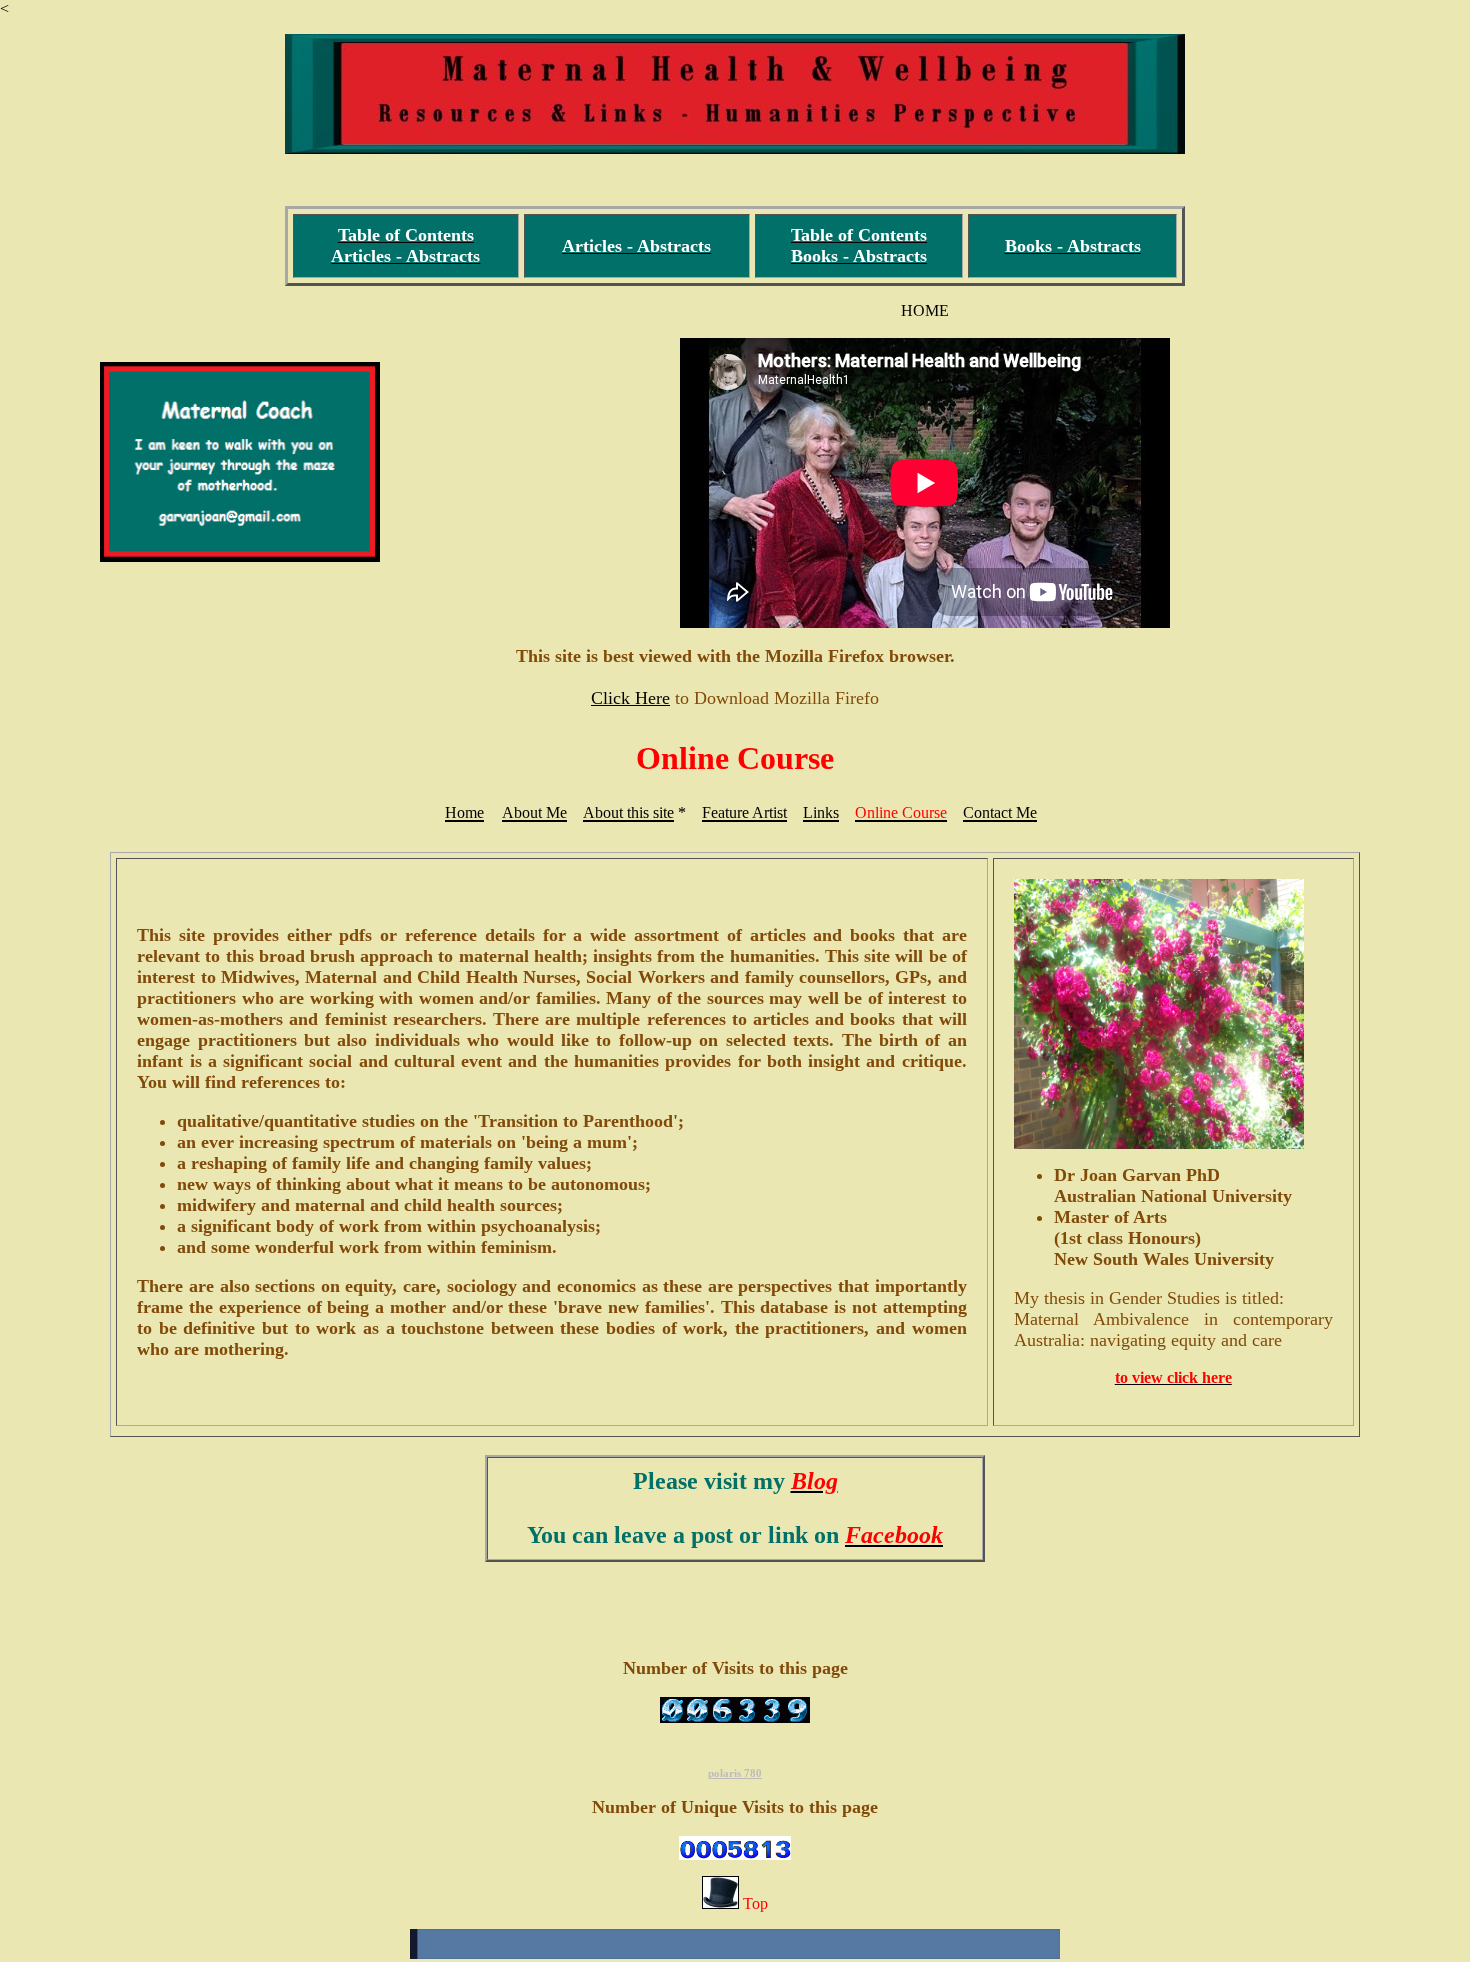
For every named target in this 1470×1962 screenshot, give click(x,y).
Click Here (630, 698)
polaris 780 (735, 1773)
